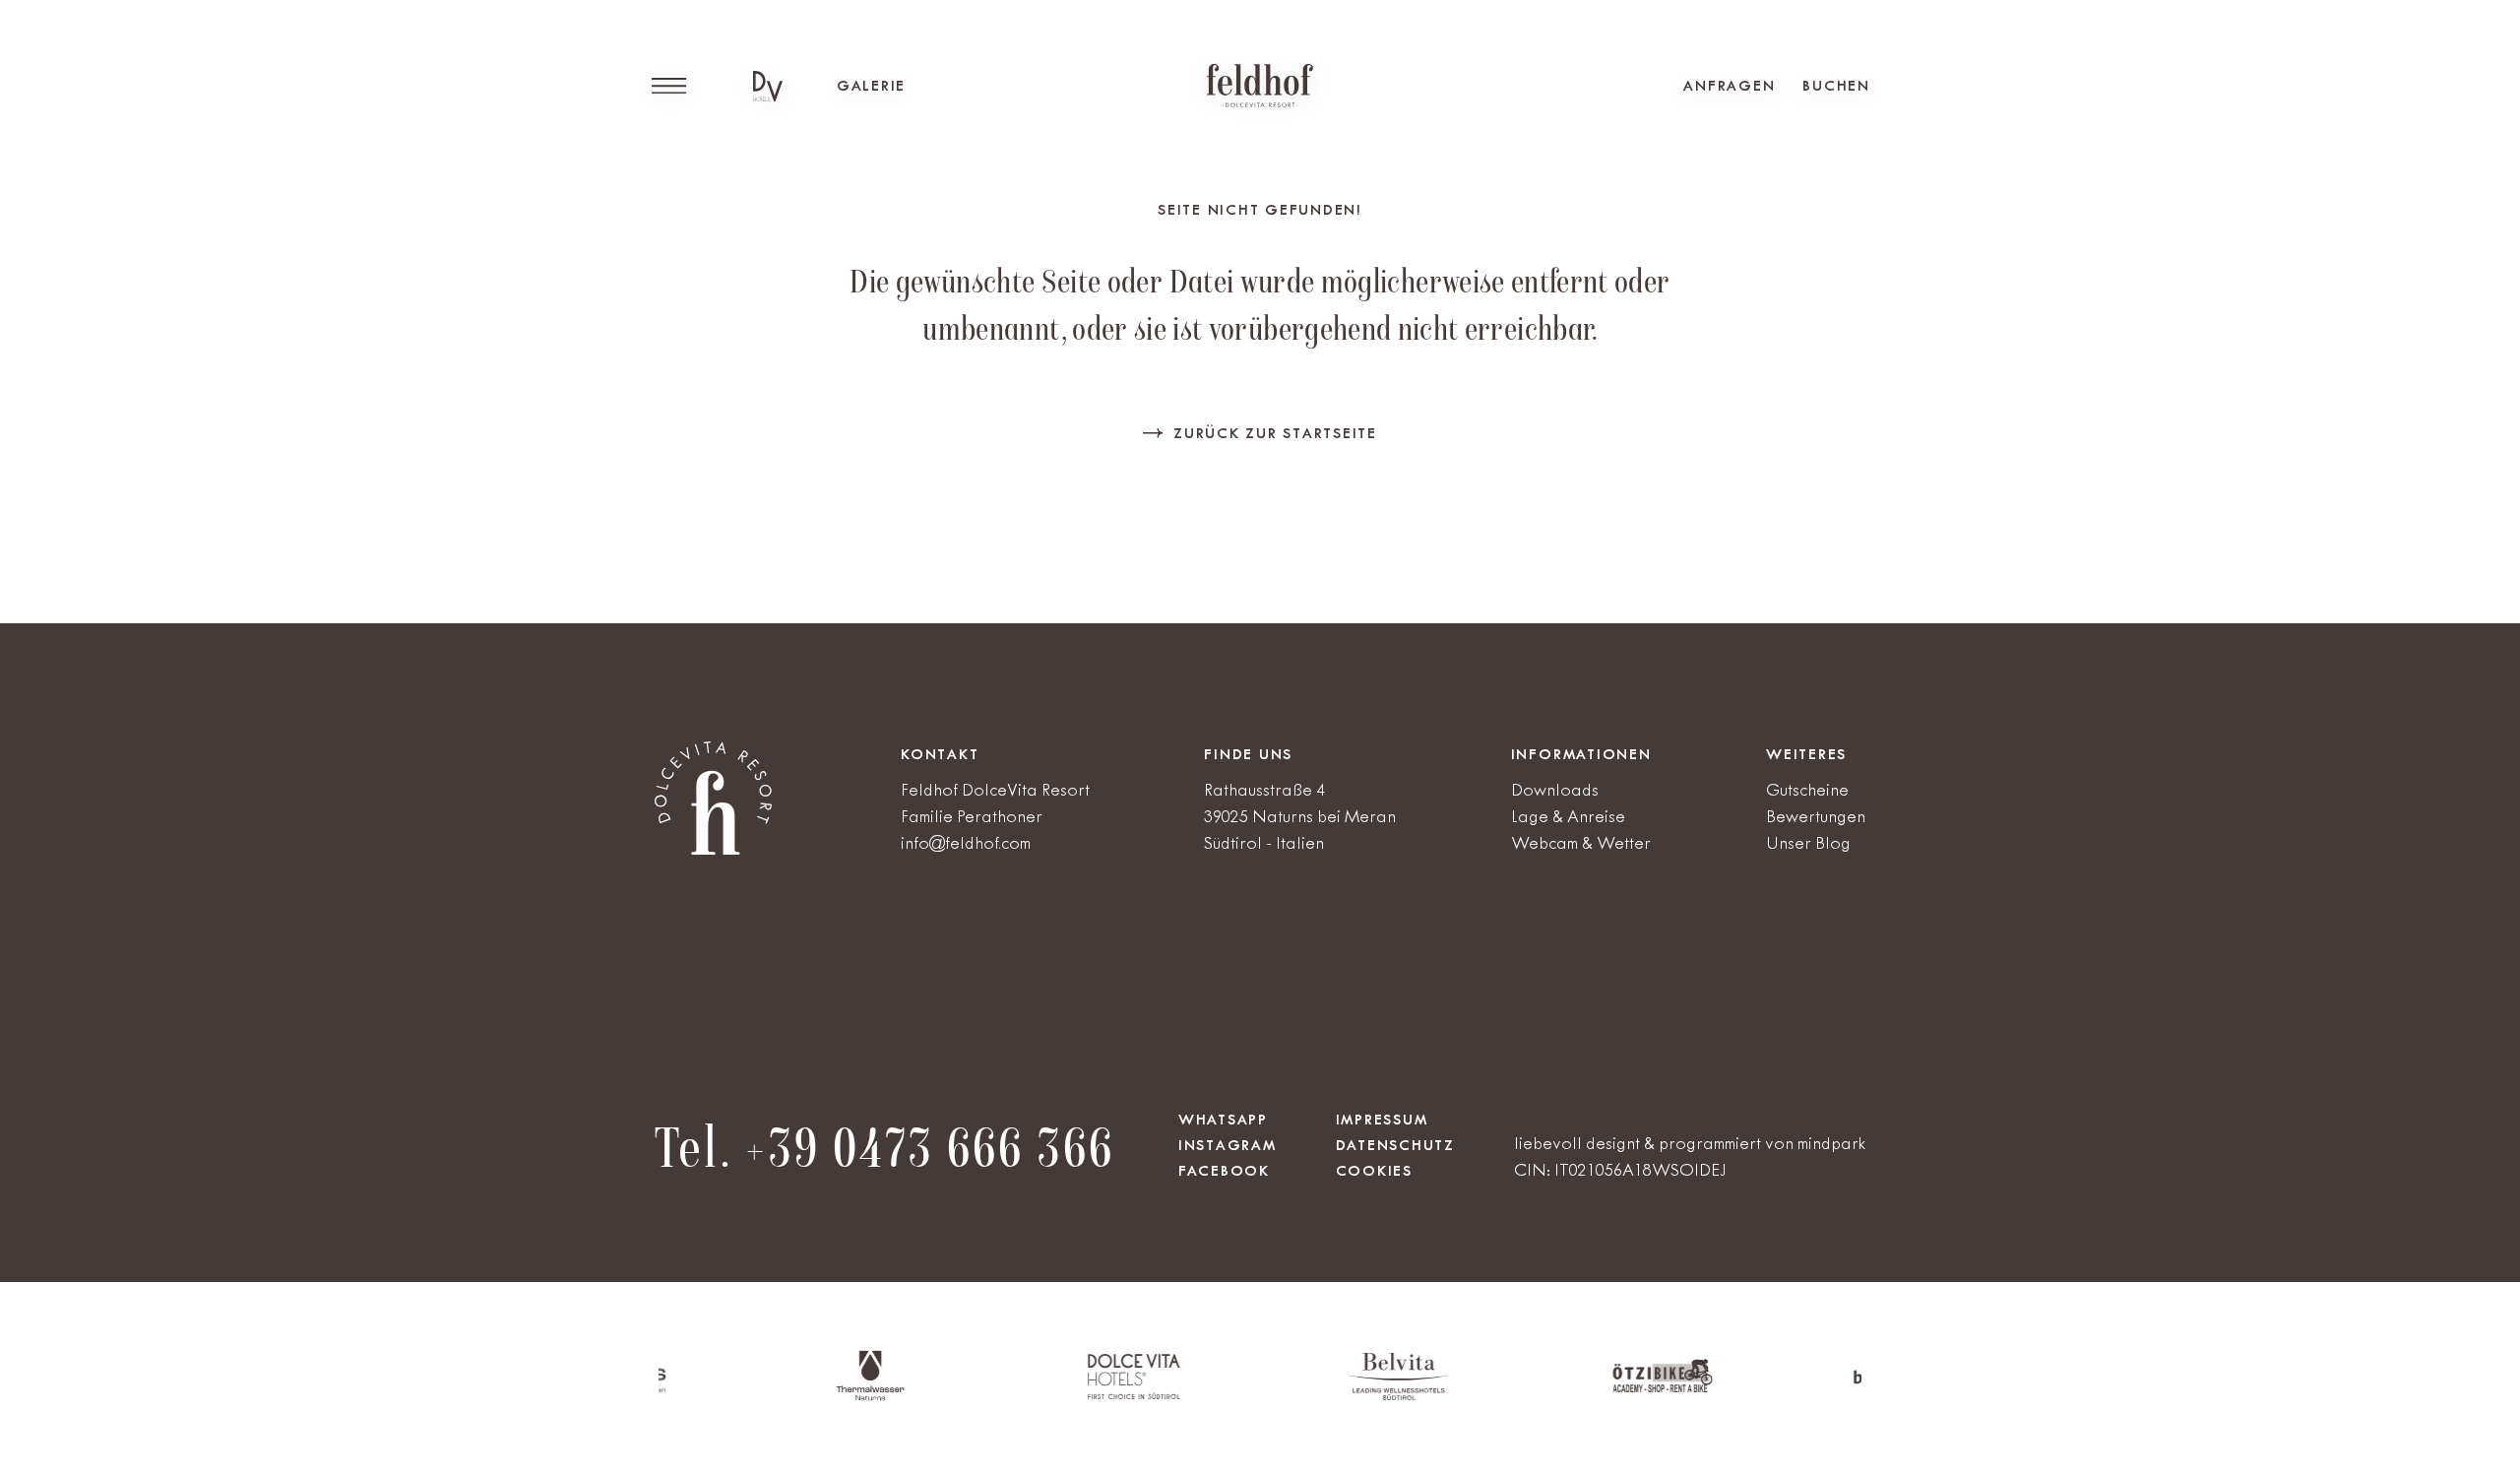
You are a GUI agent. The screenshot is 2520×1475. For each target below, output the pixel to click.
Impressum (1382, 1120)
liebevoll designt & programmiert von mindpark (1690, 1143)
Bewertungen (1816, 816)
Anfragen (1729, 86)
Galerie (871, 86)
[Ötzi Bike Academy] (1603, 1389)
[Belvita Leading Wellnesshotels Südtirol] (1338, 1396)
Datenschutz (1395, 1145)
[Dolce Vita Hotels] (768, 86)
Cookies (1374, 1171)
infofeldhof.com (966, 843)
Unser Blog (1808, 843)
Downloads (1555, 790)
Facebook (1224, 1171)
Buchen (1836, 86)
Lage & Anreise (1568, 816)
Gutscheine (1807, 790)
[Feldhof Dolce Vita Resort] (1260, 86)
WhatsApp (1223, 1120)
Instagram (1228, 1145)
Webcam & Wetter (1581, 843)
